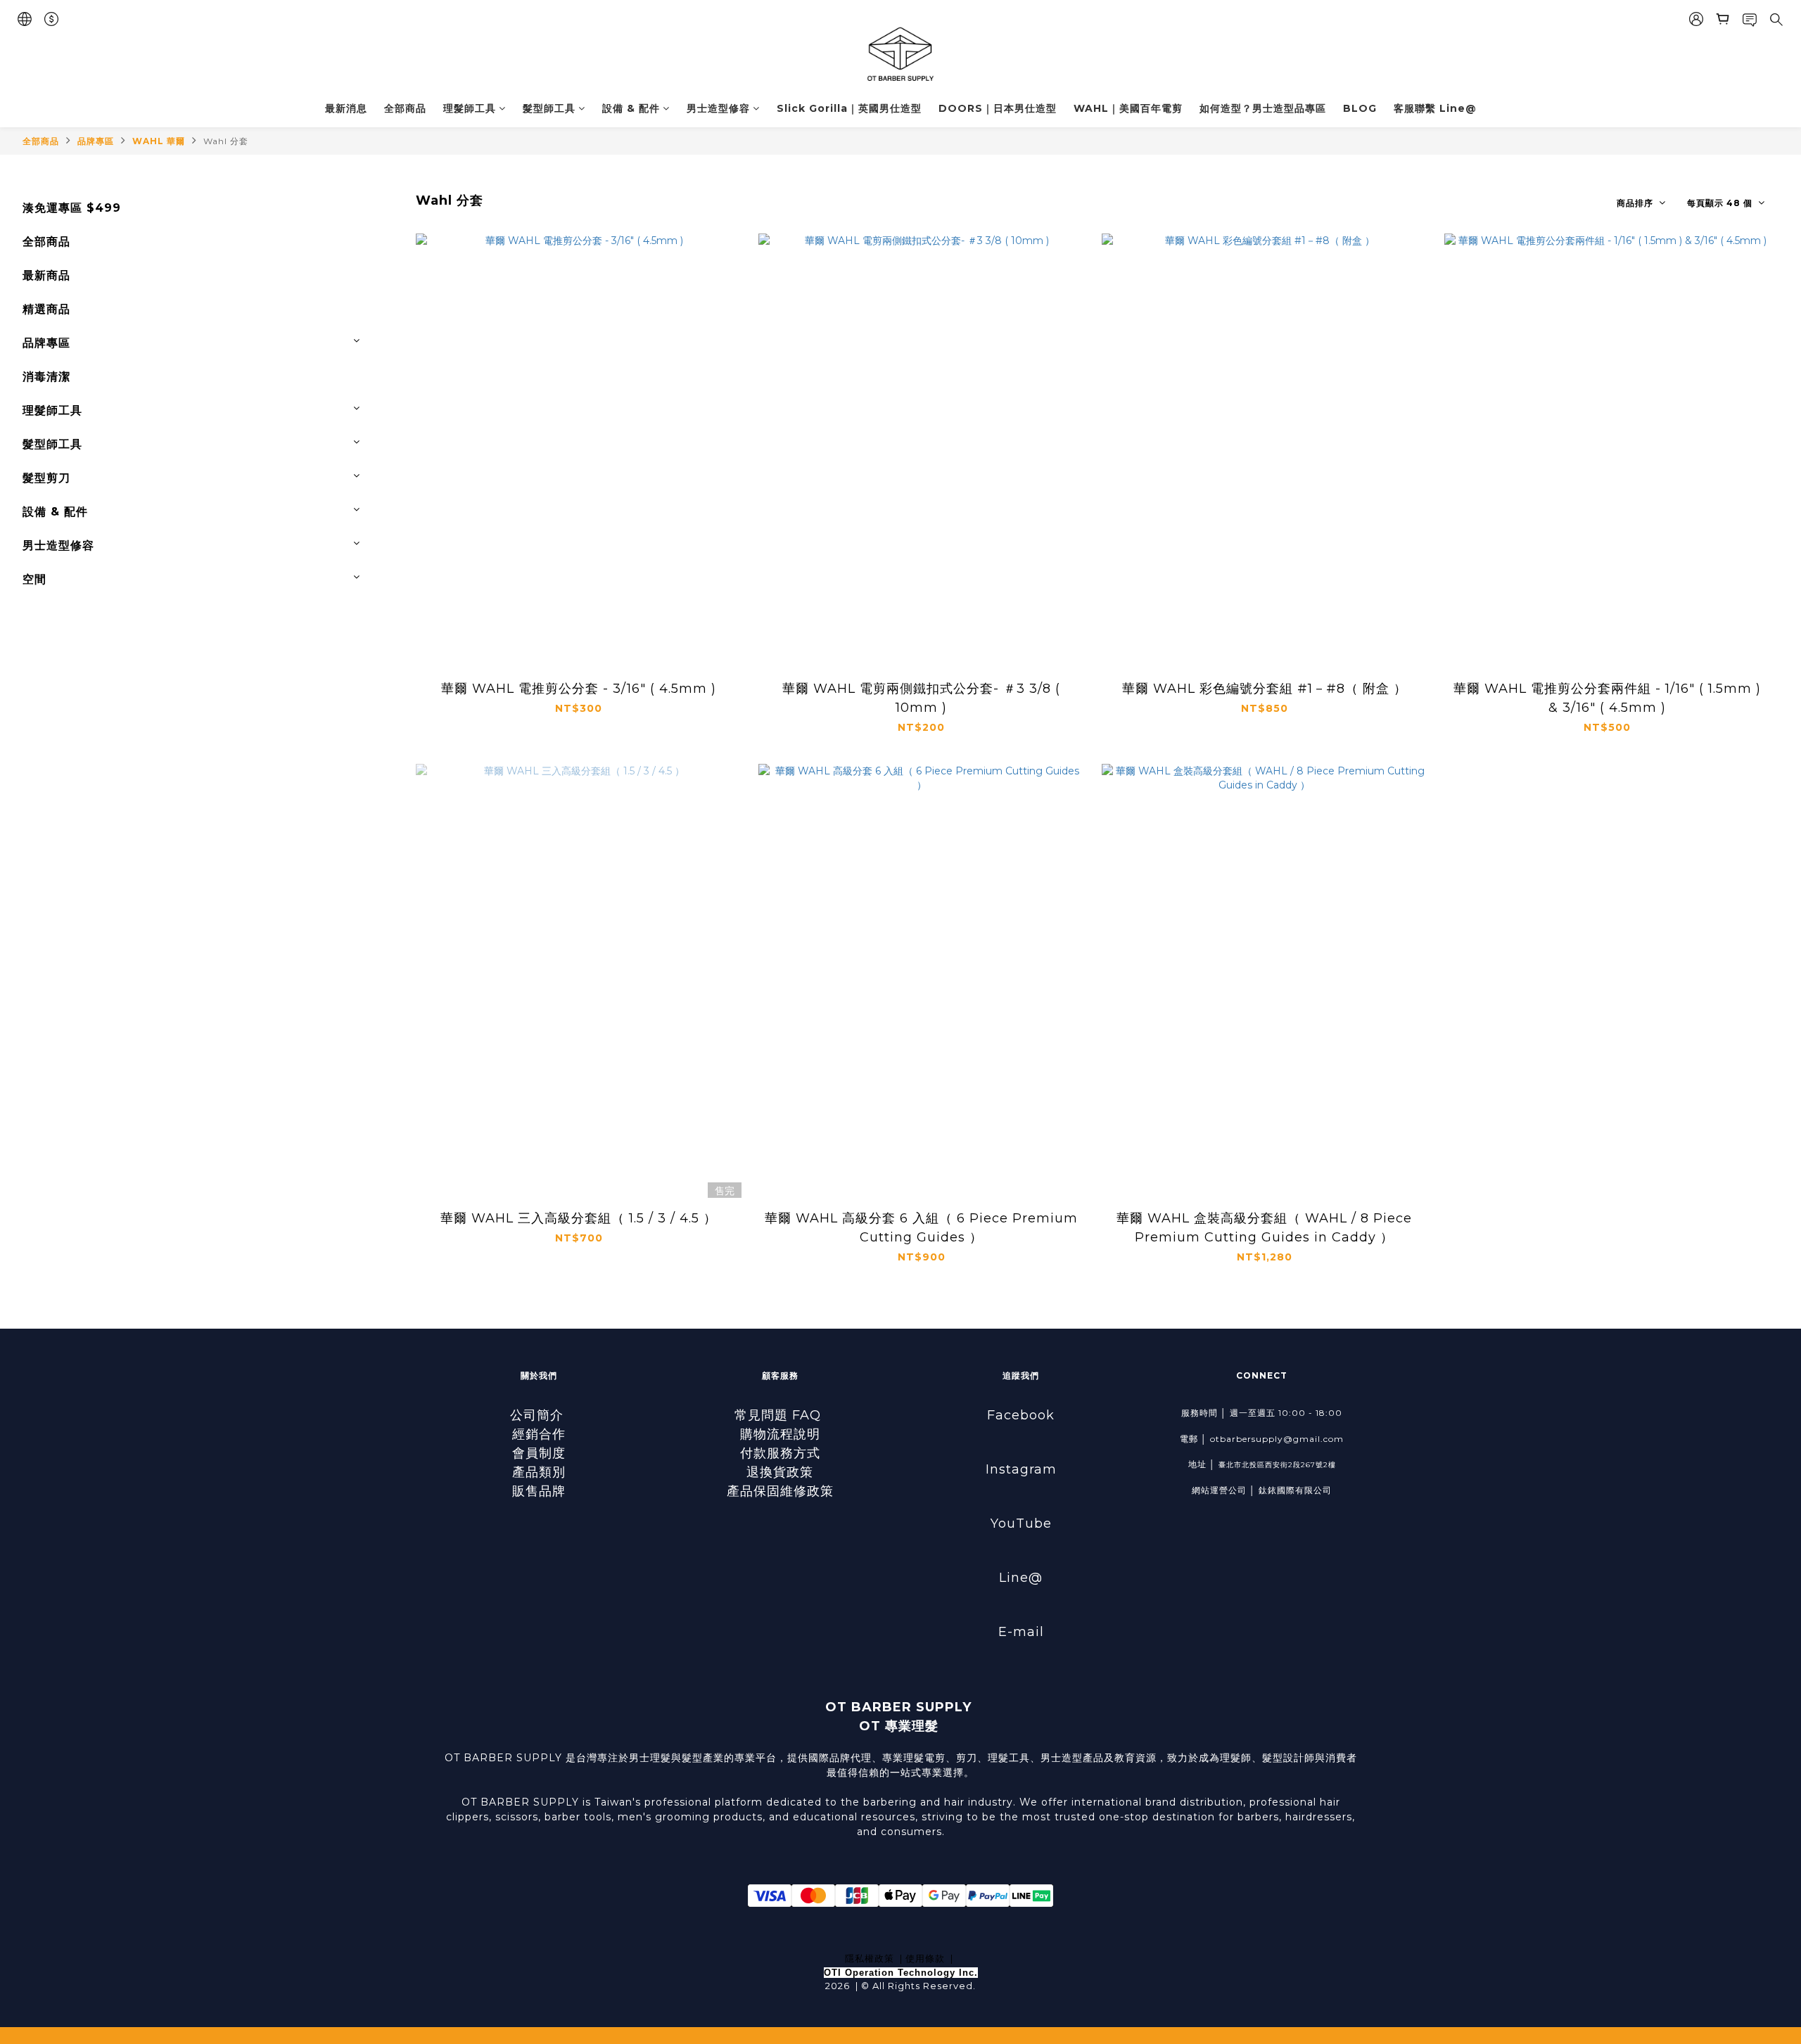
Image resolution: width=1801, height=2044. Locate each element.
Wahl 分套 (226, 141)
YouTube (1021, 1524)
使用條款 (925, 1958)
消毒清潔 (46, 377)
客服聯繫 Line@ (1435, 108)
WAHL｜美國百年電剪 (1128, 108)
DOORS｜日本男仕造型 (998, 108)
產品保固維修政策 (780, 1491)
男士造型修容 (718, 108)
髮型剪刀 (46, 478)
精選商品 (46, 309)
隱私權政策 (870, 1958)
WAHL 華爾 (159, 141)
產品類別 (539, 1472)
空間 (34, 579)
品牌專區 (96, 141)
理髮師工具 (470, 108)
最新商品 (46, 275)
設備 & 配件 (631, 108)
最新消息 (346, 108)
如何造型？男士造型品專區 (1263, 108)
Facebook (1021, 1415)
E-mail (1021, 1632)
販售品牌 (539, 1491)
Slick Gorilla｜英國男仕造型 (849, 108)
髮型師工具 (549, 108)
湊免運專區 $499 (72, 208)
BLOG (1360, 108)
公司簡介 (539, 1415)
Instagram (1021, 1469)
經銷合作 (539, 1434)
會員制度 (539, 1453)
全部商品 (405, 108)
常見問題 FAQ (780, 1415)
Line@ (1021, 1578)
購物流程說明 (780, 1434)
